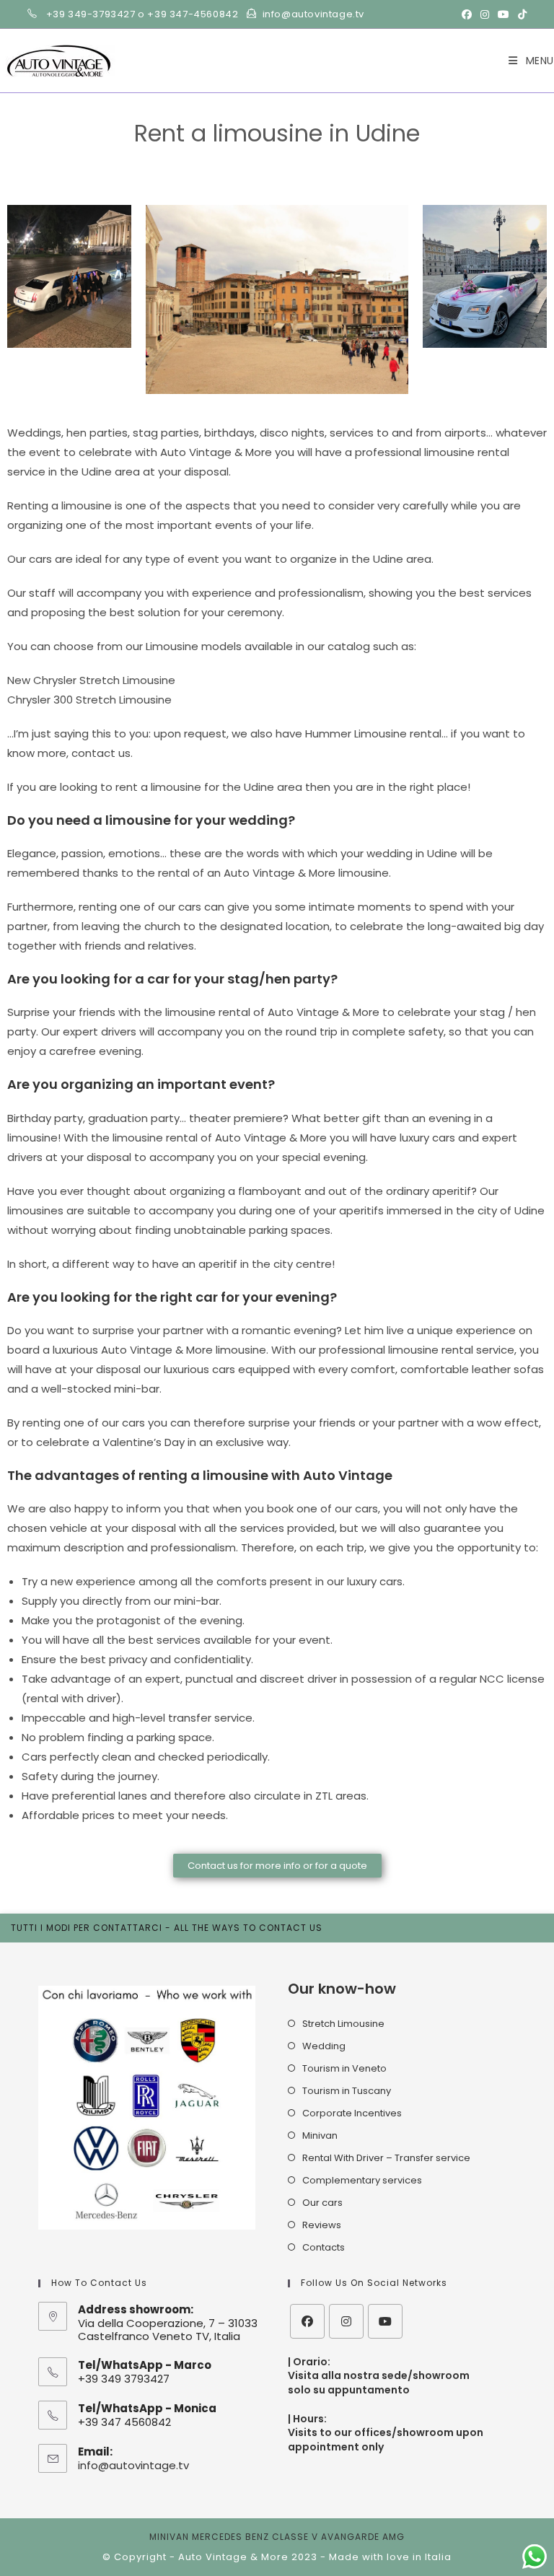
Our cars (322, 2203)
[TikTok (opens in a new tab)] (520, 14)
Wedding (324, 2046)
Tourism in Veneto (344, 2068)
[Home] (212, 156)
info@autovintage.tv (133, 2465)
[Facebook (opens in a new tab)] (467, 14)
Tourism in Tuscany (347, 2091)
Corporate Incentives (352, 2113)
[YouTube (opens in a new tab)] (504, 14)
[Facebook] (307, 2321)
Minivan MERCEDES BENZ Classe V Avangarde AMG (277, 2537)
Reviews (322, 2225)
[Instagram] (346, 2321)
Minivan (320, 2135)
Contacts (324, 2247)
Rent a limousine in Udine (289, 156)
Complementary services (362, 2180)
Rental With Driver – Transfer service (386, 2158)
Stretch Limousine (343, 2024)
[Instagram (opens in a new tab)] (485, 14)
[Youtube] (385, 2321)
